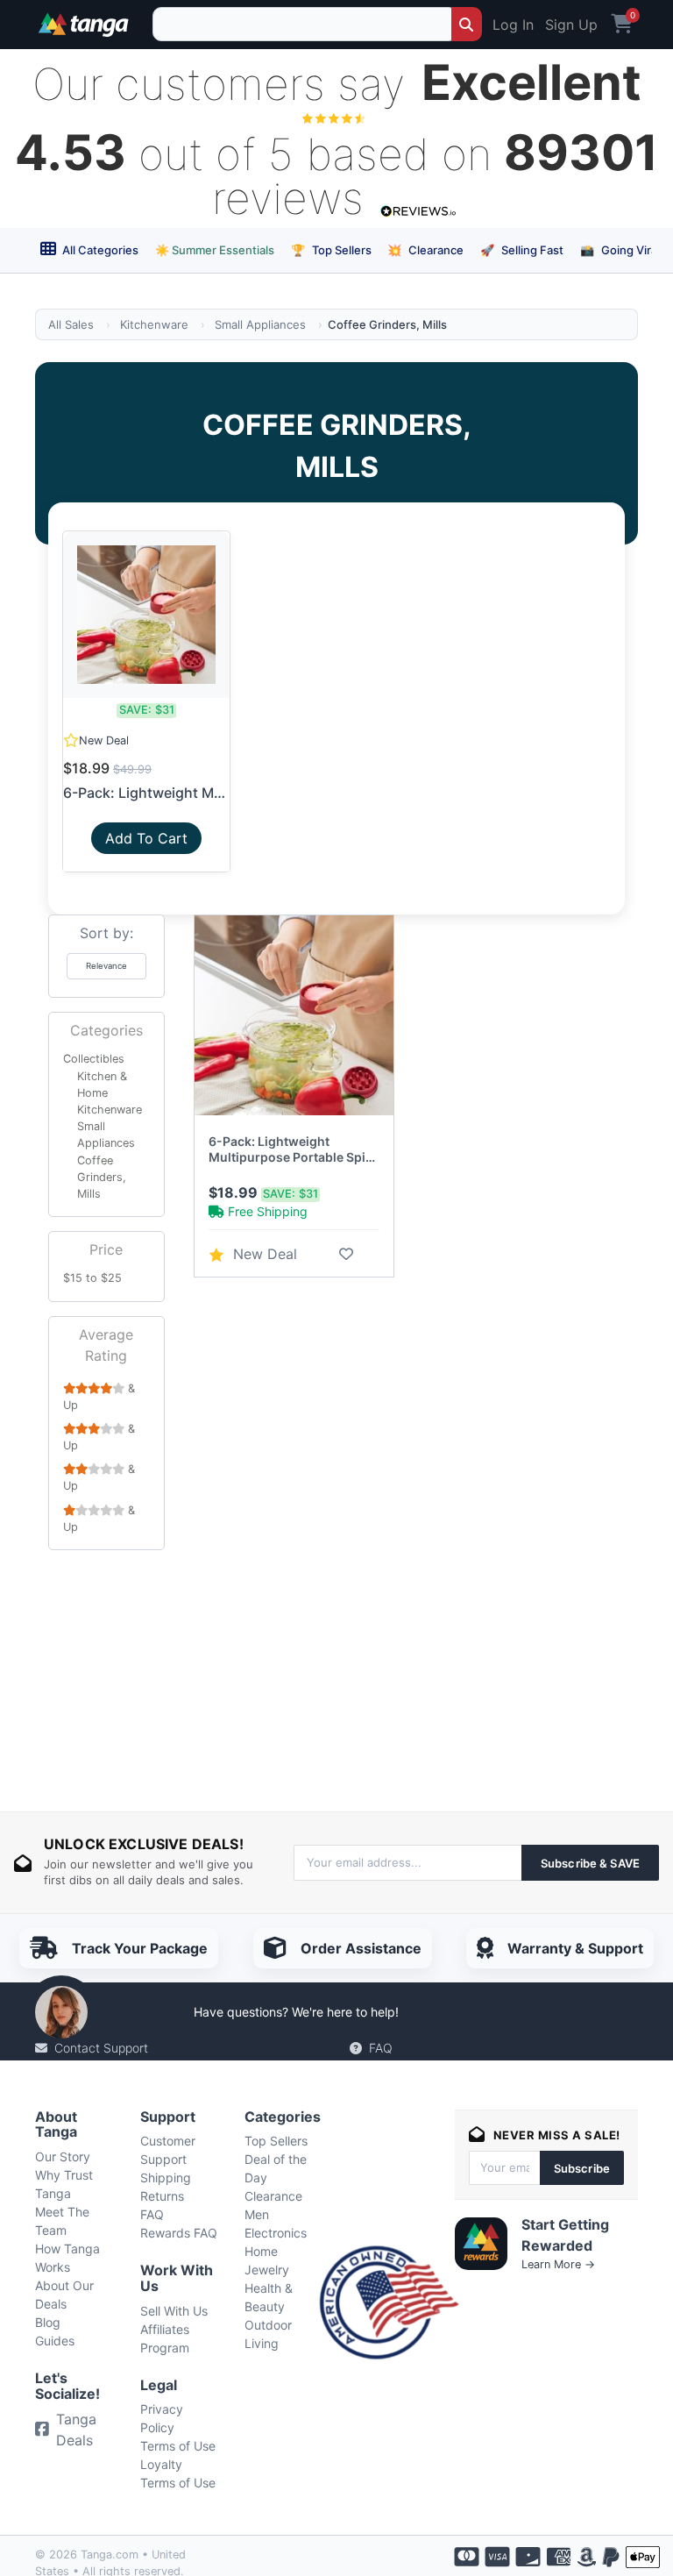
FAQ (381, 2048)
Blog (48, 2322)
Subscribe (582, 2168)
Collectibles (94, 1059)
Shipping (166, 2178)
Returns (162, 2196)
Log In (513, 25)
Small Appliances (260, 324)
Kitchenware (154, 324)
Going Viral (620, 250)
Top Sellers (331, 250)
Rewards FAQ (179, 2233)
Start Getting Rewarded (565, 2235)
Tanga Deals (76, 2430)
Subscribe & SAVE (590, 1863)
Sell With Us (174, 2311)
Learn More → (558, 2264)
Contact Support (101, 2048)
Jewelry (267, 2270)
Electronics (276, 2233)
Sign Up (571, 25)
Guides (55, 2341)
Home (261, 2251)
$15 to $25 (92, 1278)
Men (257, 2214)
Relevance (106, 966)
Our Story (63, 2156)
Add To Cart (146, 838)
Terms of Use (178, 2446)
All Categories (99, 250)
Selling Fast (522, 250)
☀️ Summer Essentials (215, 250)
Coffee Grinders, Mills (102, 1177)
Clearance (425, 250)
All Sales (71, 324)
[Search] (467, 24)
